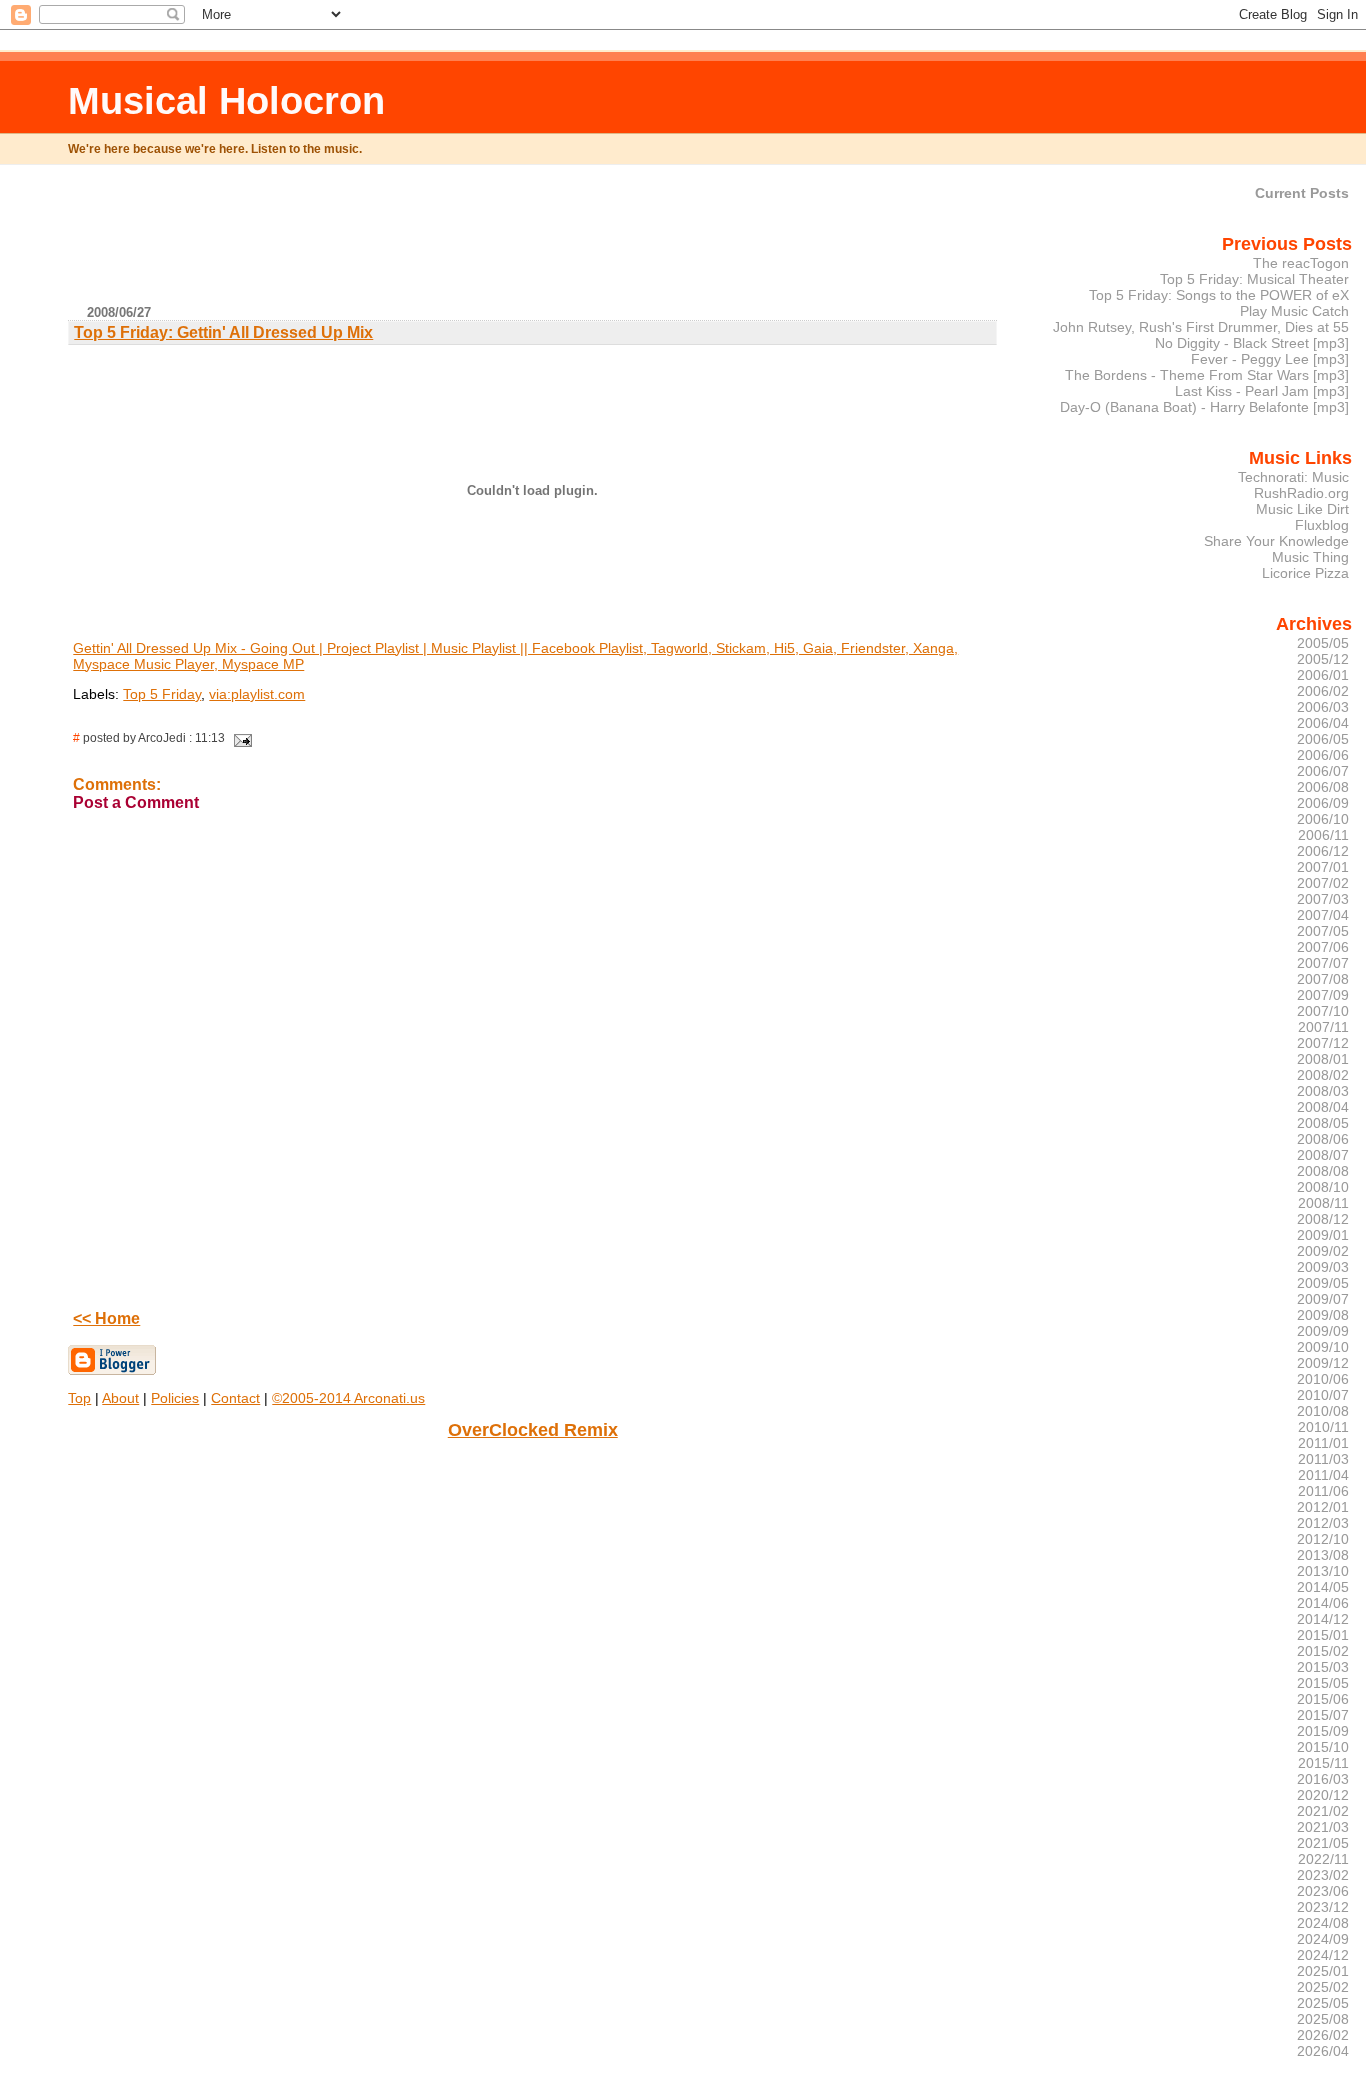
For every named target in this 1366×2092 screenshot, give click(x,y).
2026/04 (1323, 2051)
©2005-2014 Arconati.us (348, 1398)
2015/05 (1323, 1683)
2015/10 (1323, 1747)
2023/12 (1323, 1907)
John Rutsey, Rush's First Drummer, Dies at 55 (1201, 327)
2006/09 (1323, 803)
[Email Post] (240, 738)
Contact (235, 1398)
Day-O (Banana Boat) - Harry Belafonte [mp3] (1204, 407)
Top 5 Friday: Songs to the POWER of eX (1219, 295)
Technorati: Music (1293, 477)
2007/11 (1323, 1027)
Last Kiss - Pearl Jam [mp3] (1262, 391)
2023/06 (1323, 1891)
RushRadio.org (1301, 493)
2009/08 (1323, 1315)
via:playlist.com (257, 694)
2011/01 (1323, 1443)
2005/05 (1323, 643)
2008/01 (1323, 1059)
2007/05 (1323, 931)
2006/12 (1323, 851)
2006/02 (1323, 691)
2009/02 (1323, 1251)
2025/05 (1323, 2003)
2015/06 (1323, 1699)
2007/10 (1323, 1011)
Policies (175, 1398)
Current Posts (1302, 193)
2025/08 (1323, 2019)
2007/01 (1323, 867)
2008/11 (1323, 1203)
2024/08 (1323, 1923)
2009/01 (1323, 1235)
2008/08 (1323, 1171)
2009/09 (1323, 1331)
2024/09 (1323, 1939)
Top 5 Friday (162, 694)
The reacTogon (1301, 263)
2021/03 (1323, 1827)
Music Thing (1310, 557)
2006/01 (1323, 675)
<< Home (106, 1318)
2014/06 (1323, 1603)
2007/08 (1323, 979)
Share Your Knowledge (1276, 541)
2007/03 (1323, 899)
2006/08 (1323, 787)
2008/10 (1323, 1187)
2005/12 (1323, 659)
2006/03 (1323, 707)
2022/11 (1323, 1859)
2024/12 (1323, 1955)
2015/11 (1323, 1763)
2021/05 (1323, 1843)
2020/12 (1323, 1795)
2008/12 (1323, 1219)
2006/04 (1323, 723)
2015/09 (1323, 1731)
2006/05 (1323, 739)
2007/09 (1323, 995)
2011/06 (1323, 1491)
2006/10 (1323, 819)
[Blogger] (112, 1371)
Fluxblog (1322, 525)
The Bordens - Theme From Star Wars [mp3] (1207, 375)
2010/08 (1323, 1411)
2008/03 (1323, 1091)
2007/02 (1323, 883)
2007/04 (1323, 915)
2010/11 (1323, 1427)
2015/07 (1323, 1715)
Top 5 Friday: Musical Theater (1254, 279)
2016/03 (1323, 1779)
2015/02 (1323, 1651)
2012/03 (1323, 1523)
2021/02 (1323, 1811)
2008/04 (1323, 1107)
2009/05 (1323, 1283)
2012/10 (1323, 1539)
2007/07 (1323, 963)
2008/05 (1323, 1123)
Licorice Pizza (1305, 573)
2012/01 (1323, 1507)
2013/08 (1323, 1555)
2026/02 (1323, 2035)
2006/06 (1323, 755)
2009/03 (1323, 1267)
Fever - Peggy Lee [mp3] (1270, 359)
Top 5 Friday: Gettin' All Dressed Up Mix (223, 332)
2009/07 (1323, 1299)
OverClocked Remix (533, 1430)
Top (79, 1398)
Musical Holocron (226, 100)
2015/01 (1323, 1635)
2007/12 (1323, 1043)
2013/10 (1323, 1571)
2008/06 (1323, 1139)
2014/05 (1323, 1587)
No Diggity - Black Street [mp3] (1252, 343)
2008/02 (1323, 1075)
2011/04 (1323, 1475)
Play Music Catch (1294, 311)
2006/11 (1323, 835)
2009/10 (1323, 1347)
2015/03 (1323, 1667)
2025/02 (1323, 1987)
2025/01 (1323, 1971)
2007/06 (1323, 947)
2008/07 (1323, 1155)
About (120, 1398)
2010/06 (1323, 1379)
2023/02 (1323, 1875)
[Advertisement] (533, 243)
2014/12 (1323, 1619)
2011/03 (1323, 1459)
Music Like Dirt (1302, 509)
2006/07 (1323, 771)
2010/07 (1323, 1395)
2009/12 (1323, 1363)
